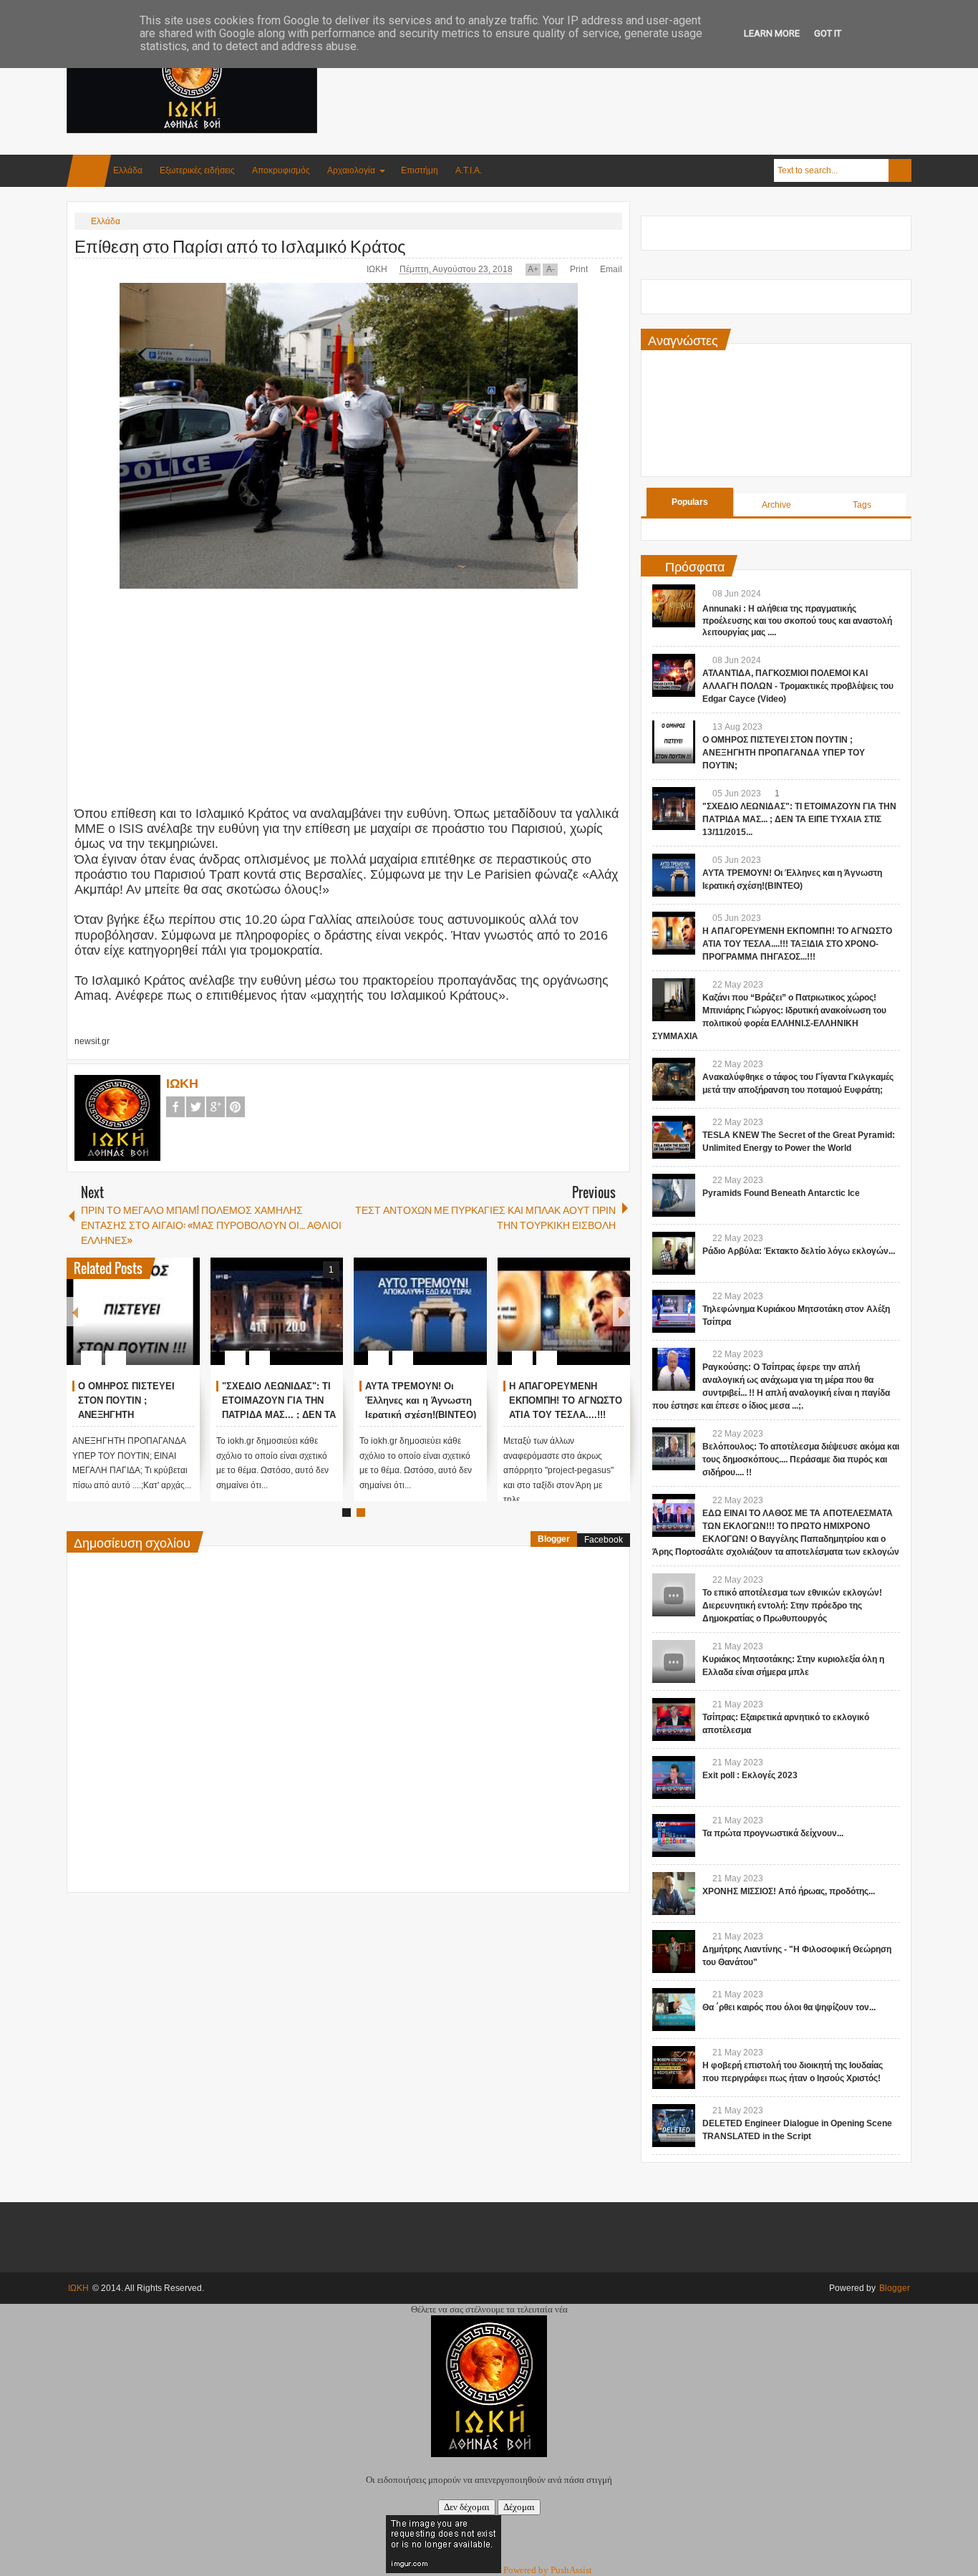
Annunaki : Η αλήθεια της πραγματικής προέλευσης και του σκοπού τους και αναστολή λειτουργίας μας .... (797, 621)
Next (621, 1312)
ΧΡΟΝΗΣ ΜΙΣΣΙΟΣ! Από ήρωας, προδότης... (789, 1891)
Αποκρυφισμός (281, 170)
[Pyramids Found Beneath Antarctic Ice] (674, 1195)
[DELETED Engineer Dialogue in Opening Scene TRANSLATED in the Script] (674, 2126)
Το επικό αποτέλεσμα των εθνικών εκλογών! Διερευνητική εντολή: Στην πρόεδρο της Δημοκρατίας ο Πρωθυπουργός (792, 1606)
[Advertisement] (651, 71)
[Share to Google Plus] (183, 1323)
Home (89, 171)
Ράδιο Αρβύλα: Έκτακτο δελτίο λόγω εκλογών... (799, 1251)
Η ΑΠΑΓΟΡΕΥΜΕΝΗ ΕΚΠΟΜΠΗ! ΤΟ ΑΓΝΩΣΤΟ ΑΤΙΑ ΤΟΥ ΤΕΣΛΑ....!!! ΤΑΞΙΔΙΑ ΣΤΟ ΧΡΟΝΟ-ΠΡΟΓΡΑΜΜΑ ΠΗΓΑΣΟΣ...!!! (797, 944)
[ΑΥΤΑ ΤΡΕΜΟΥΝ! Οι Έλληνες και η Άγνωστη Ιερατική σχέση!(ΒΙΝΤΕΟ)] (420, 1311)
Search (900, 170)
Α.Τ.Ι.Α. (469, 170)
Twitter (195, 1107)
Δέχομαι (519, 2507)
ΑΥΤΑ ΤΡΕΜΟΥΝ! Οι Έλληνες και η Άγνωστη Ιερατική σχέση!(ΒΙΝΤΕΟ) (421, 1400)
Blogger (554, 1539)
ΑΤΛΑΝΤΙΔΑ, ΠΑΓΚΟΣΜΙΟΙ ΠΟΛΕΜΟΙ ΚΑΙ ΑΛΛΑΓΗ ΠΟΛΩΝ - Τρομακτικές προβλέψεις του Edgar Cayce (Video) (798, 686)
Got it (828, 33)
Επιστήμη (420, 170)
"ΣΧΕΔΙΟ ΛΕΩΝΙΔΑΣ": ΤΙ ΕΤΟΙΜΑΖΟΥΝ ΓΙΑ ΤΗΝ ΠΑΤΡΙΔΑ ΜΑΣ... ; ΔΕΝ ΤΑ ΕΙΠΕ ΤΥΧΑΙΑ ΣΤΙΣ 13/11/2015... (279, 1414)
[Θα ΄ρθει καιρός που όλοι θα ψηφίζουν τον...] (674, 2010)
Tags (862, 505)
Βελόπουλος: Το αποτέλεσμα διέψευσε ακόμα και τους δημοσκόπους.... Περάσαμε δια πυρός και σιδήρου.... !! (801, 1460)
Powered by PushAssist (548, 2570)
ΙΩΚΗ (378, 269)
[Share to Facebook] (146, 1323)
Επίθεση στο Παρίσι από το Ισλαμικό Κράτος (240, 245)
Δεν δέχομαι (467, 2507)
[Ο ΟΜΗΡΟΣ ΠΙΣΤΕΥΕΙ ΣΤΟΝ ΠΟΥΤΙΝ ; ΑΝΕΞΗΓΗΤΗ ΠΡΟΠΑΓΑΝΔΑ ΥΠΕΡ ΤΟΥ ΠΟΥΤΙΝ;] (133, 1311)
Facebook (175, 1107)
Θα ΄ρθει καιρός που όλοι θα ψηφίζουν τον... (789, 2007)
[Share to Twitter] (165, 1323)
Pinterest (236, 1107)
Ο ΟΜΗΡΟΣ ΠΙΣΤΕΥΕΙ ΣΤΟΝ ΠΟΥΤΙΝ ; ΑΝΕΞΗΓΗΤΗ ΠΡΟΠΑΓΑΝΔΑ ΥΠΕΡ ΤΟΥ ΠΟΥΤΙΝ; (784, 753)
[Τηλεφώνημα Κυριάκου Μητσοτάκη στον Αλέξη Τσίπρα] (674, 1311)
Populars (690, 502)
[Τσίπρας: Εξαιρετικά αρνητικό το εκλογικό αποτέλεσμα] (674, 1719)
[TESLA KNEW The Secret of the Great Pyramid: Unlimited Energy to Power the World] (674, 1137)
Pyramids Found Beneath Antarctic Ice (781, 1193)
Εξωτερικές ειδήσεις (197, 170)
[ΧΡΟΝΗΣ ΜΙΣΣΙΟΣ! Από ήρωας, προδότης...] (674, 1894)
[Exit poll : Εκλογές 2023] (674, 1777)
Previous (75, 1312)
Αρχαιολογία (351, 170)
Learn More (772, 33)
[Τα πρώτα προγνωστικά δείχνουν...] (674, 1835)
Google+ (216, 1107)
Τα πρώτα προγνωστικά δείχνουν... (773, 1833)
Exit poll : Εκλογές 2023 (750, 1775)
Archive (776, 505)
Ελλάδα (128, 170)
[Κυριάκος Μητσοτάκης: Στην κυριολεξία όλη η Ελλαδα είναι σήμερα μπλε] (674, 1661)
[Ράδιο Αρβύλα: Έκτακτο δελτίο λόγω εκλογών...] (674, 1253)
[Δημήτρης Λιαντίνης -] (674, 1952)
